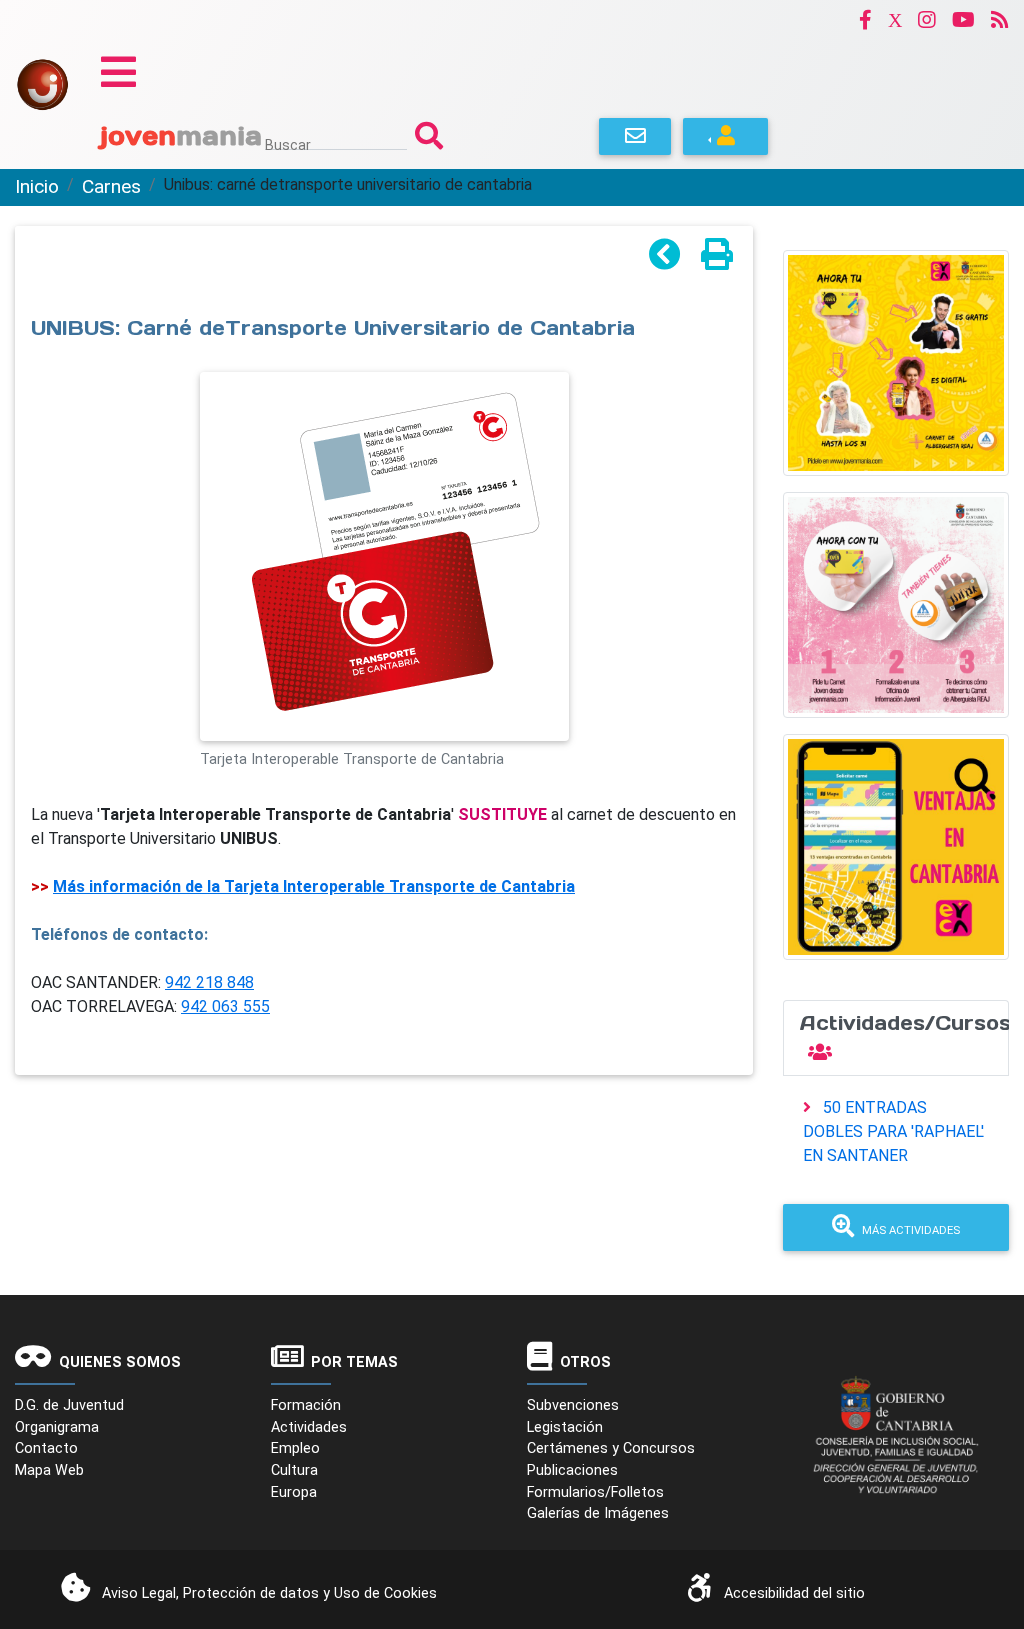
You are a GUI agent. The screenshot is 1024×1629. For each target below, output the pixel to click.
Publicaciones (572, 1470)
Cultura (294, 1470)
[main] (384, 750)
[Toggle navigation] (118, 72)
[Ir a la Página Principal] (42, 83)
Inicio (37, 186)
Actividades (309, 1427)
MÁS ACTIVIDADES (911, 1230)
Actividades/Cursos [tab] (904, 1023)
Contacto (46, 1448)
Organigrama (57, 1427)
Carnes (111, 186)
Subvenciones (573, 1405)
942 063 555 (225, 1006)
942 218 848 (209, 982)
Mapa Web (49, 1470)
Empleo (295, 1448)
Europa (294, 1492)
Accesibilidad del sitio (794, 1593)
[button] (865, 19)
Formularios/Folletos (595, 1492)
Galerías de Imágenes (598, 1513)
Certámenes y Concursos (611, 1448)
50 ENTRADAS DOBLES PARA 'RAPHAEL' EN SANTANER (893, 1131)
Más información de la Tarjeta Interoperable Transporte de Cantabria (314, 886)
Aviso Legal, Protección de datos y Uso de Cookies (269, 1593)
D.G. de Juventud (69, 1405)
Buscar (288, 145)
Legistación (565, 1427)
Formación (306, 1405)
